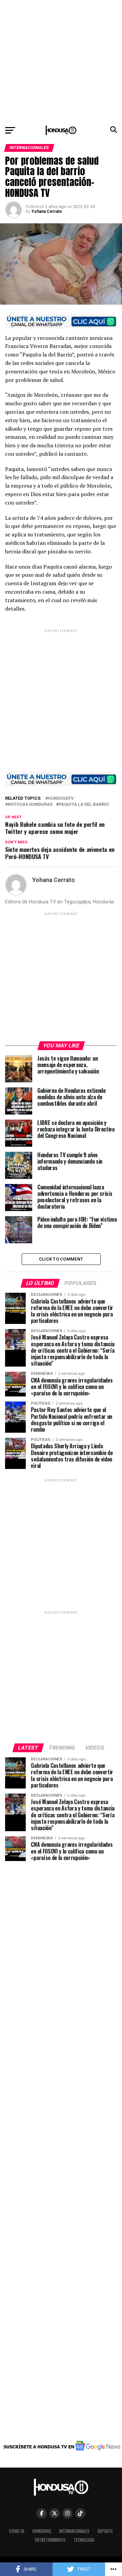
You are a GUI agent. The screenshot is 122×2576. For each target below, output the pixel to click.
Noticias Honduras (30, 805)
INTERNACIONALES (74, 2531)
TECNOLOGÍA (84, 2540)
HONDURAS (42, 2531)
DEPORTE (105, 2531)
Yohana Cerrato (47, 211)
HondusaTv (61, 799)
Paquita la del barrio (84, 805)
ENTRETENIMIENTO (50, 2540)
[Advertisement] (61, 61)
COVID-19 (17, 2531)
